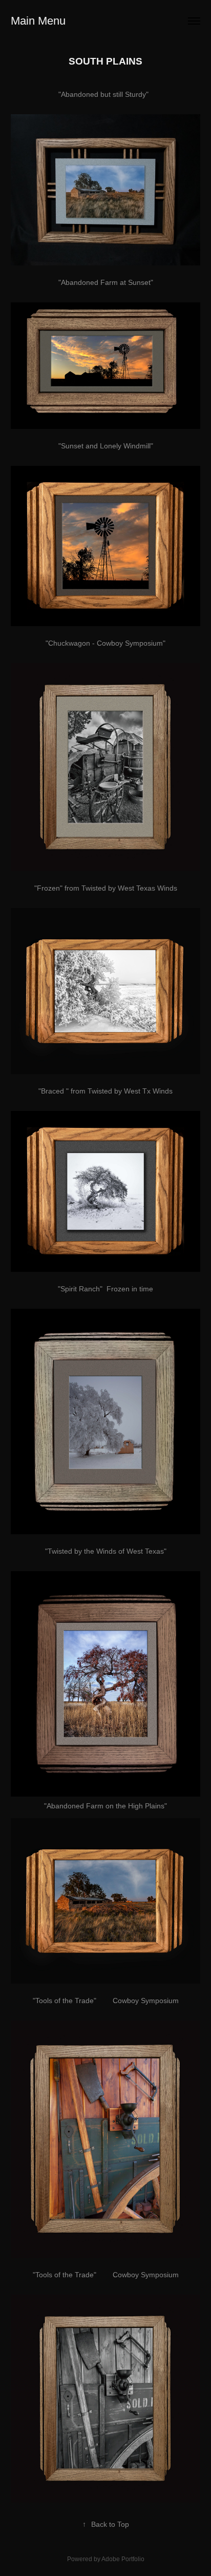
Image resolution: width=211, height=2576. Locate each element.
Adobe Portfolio (123, 2559)
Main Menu (38, 21)
